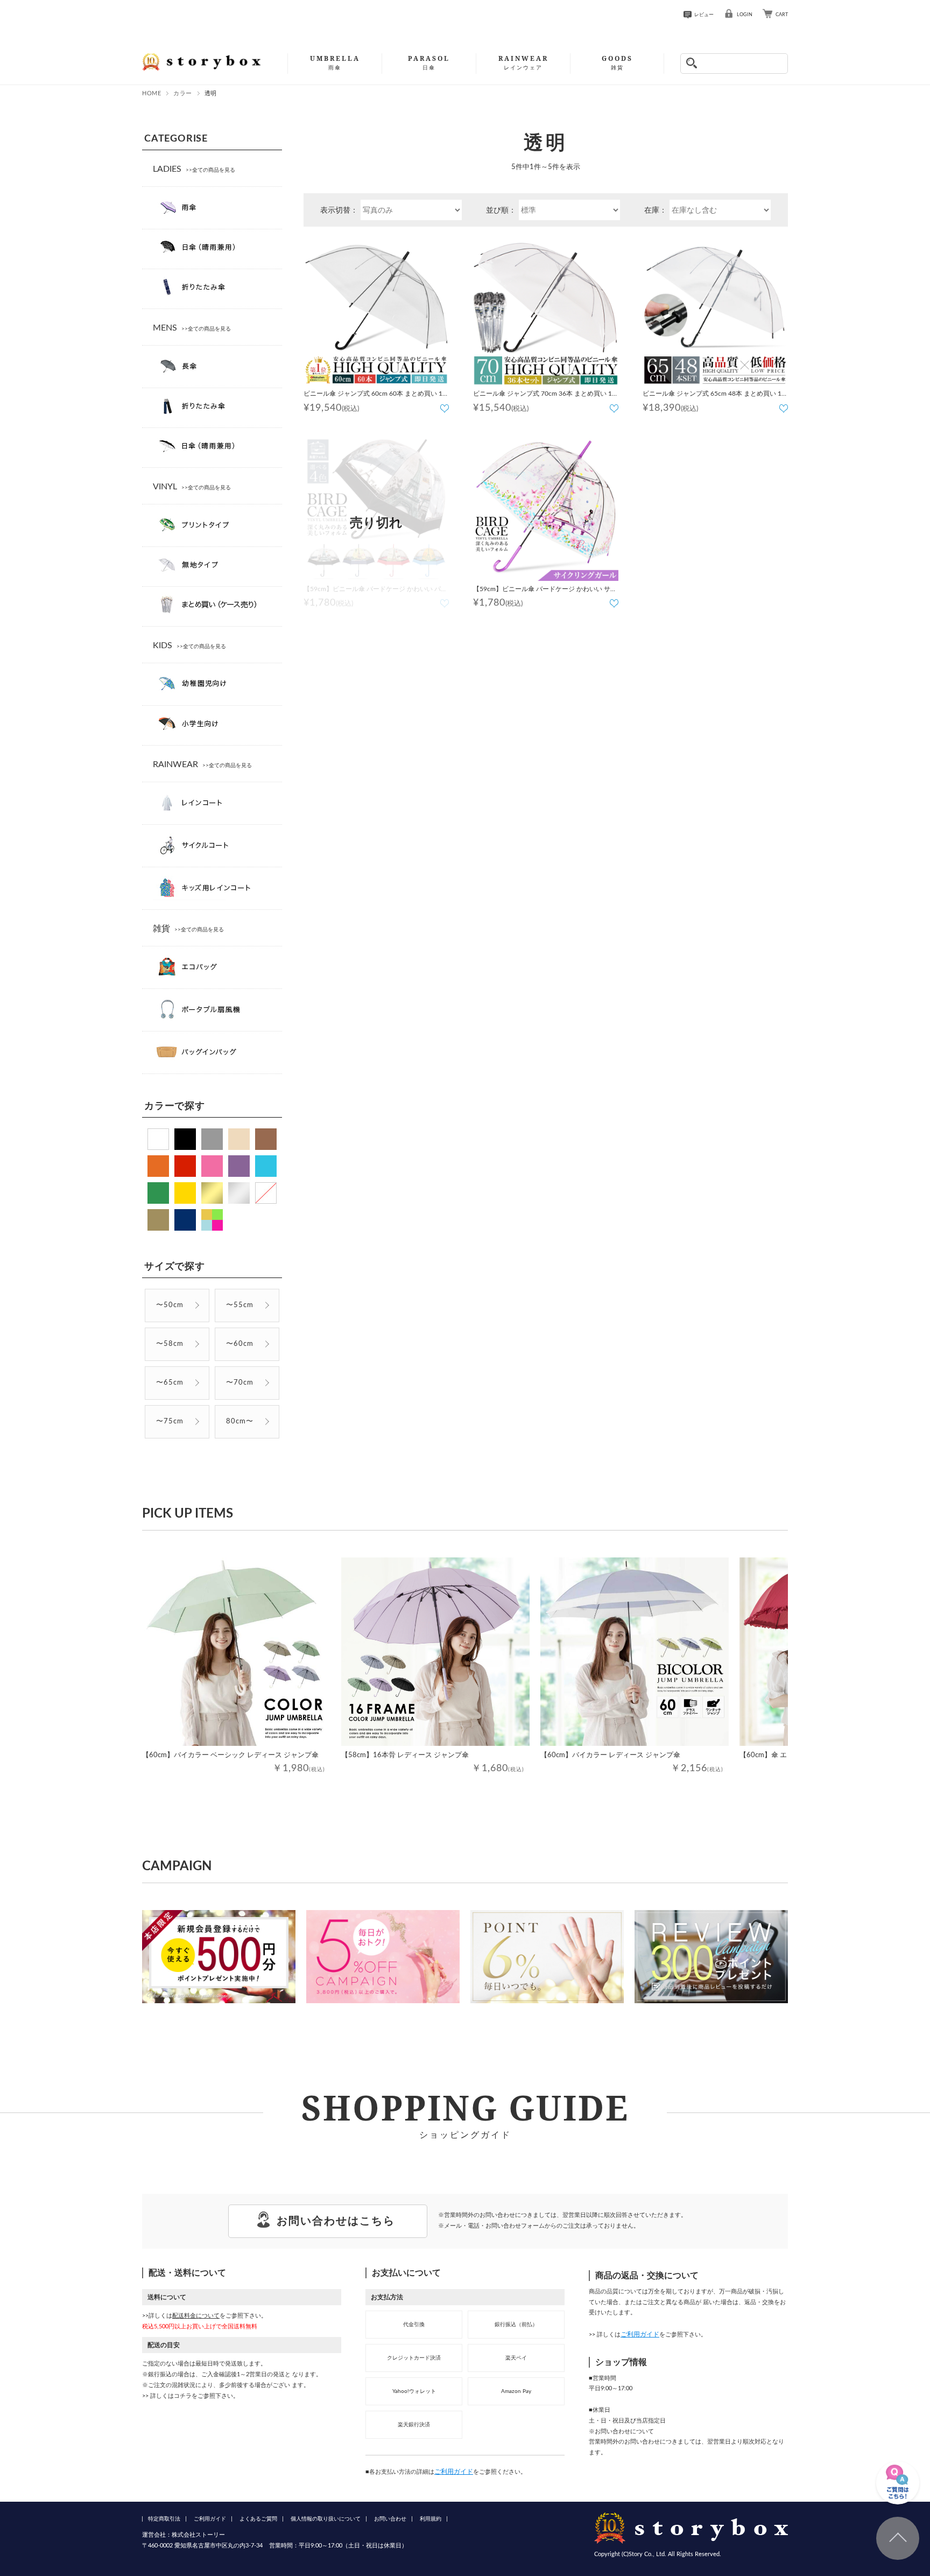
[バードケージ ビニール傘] (546, 508)
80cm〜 (240, 1422)
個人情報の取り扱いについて (326, 2519)
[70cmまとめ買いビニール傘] (546, 313)
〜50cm (170, 1305)
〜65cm (170, 1383)
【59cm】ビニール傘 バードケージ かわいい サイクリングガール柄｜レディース (545, 591)
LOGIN (745, 15)
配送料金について (196, 2316)
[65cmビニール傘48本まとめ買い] (715, 313)
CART (782, 15)
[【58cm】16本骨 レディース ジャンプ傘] (435, 1652)
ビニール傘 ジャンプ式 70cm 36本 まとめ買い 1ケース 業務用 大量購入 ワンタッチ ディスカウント (546, 395)
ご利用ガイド (454, 2472)
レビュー (704, 15)
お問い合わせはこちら (336, 2221)
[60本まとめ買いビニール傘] (376, 313)
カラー (183, 93)
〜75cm (170, 1422)
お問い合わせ (390, 2519)
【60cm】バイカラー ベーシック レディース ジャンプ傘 (230, 1755)
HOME (152, 93)
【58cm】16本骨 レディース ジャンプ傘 (405, 1755)
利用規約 (431, 2519)
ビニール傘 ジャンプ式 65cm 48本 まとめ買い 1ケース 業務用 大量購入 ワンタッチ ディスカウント (715, 395)
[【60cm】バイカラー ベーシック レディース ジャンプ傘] (236, 1652)
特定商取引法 (164, 2519)
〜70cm (240, 1383)
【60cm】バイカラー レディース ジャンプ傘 (610, 1755)
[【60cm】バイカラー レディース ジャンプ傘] (635, 1652)
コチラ (183, 2396)
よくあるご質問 (258, 2519)
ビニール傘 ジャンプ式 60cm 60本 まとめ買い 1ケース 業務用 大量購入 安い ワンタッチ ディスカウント (376, 395)
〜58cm (170, 1344)
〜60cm (240, 1344)
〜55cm (240, 1305)
